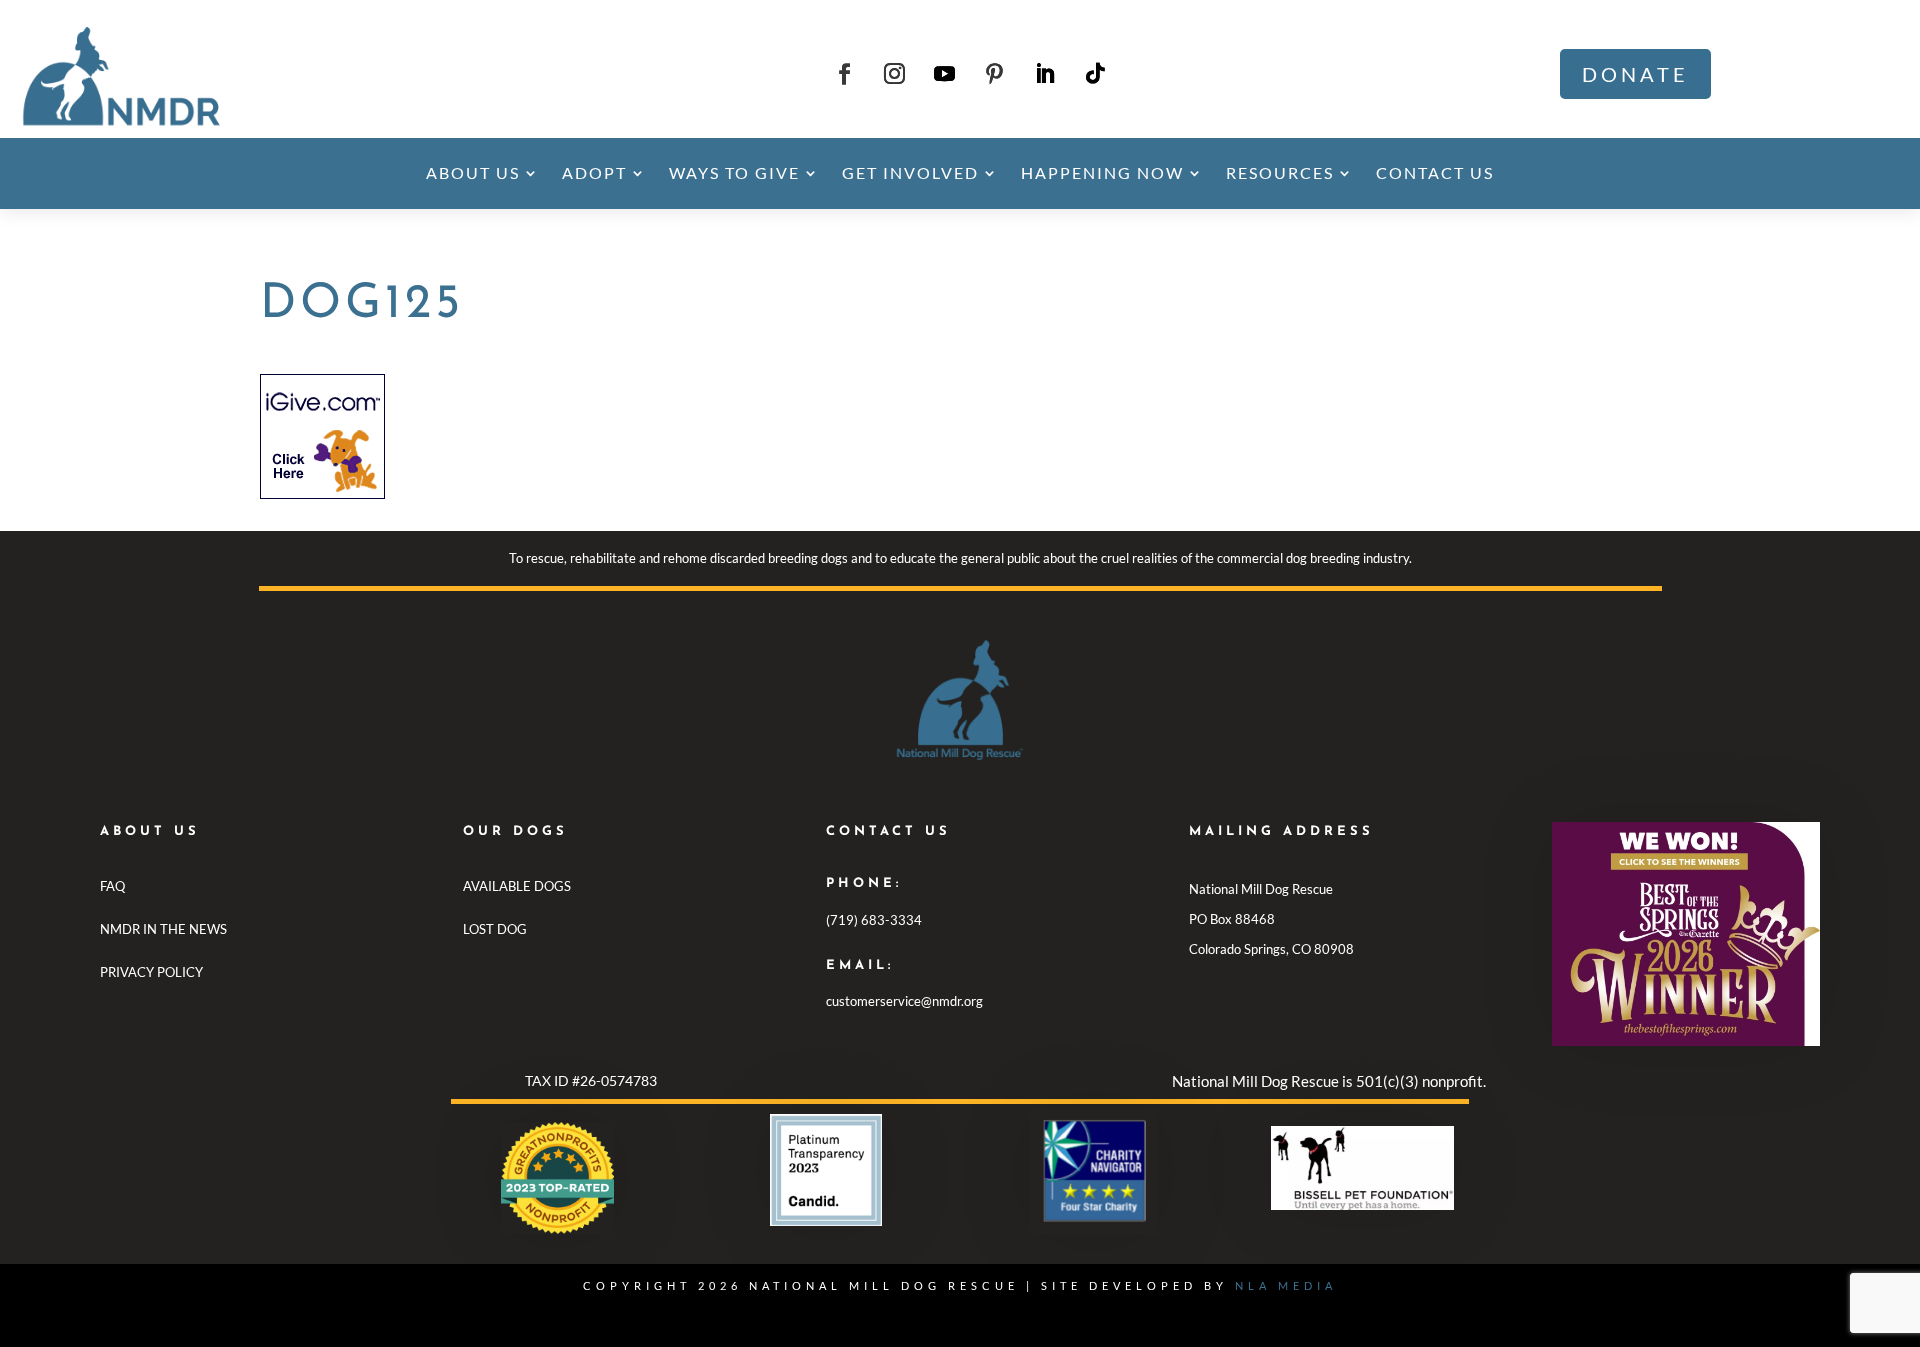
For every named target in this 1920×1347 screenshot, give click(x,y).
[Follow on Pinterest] (995, 74)
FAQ (112, 886)
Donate (1635, 74)
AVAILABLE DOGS (517, 886)
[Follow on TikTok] (1095, 74)
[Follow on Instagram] (895, 74)
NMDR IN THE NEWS (163, 929)
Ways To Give (734, 172)
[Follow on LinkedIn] (1045, 74)
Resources (1280, 172)
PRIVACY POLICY (151, 972)
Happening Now (1102, 172)
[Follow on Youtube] (945, 74)
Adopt (594, 172)
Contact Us (1435, 172)
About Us (473, 172)
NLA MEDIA (1286, 1285)
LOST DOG (495, 929)
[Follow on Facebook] (845, 74)
